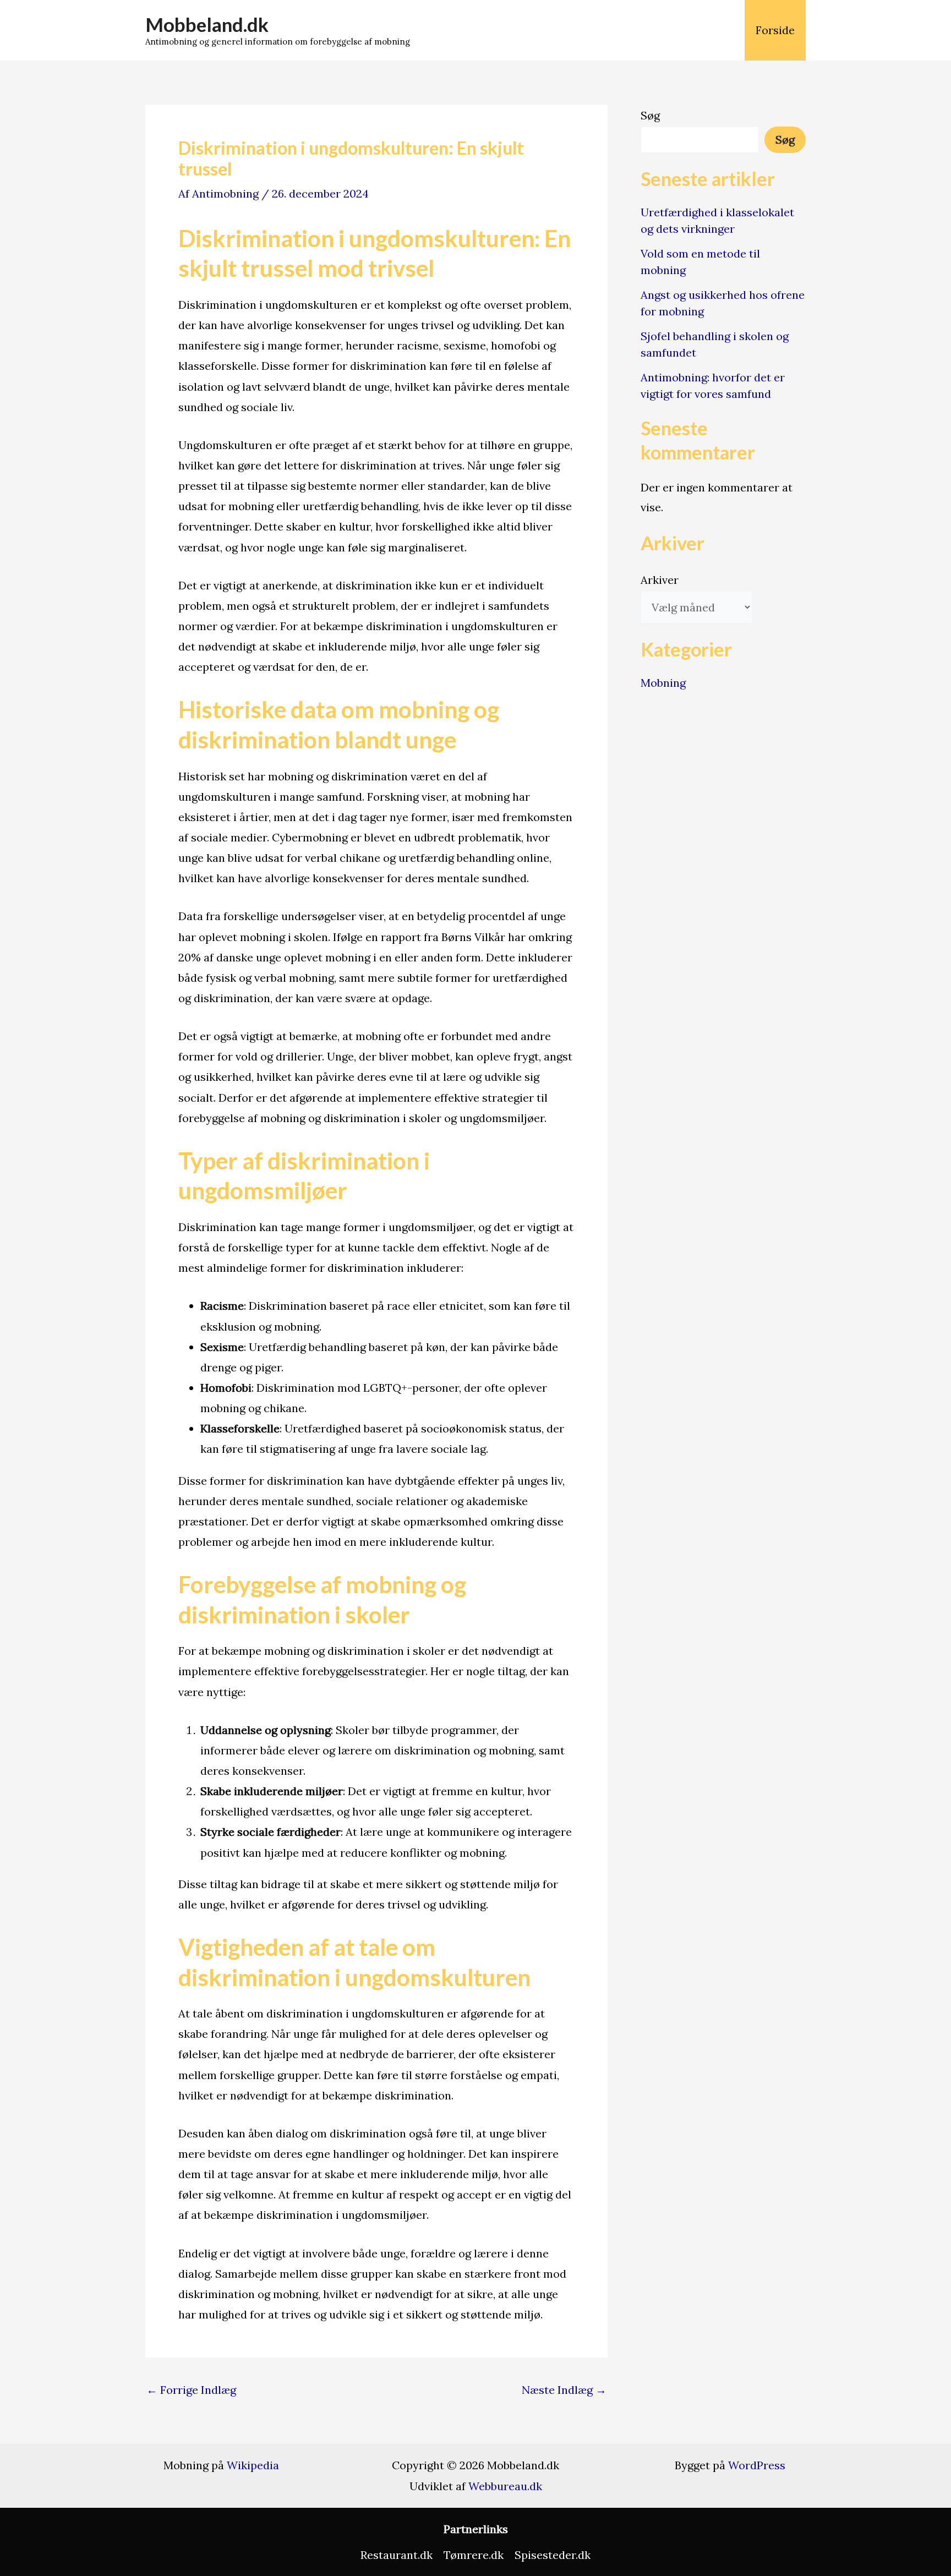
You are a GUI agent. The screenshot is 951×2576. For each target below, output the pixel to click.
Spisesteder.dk (553, 2555)
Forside (775, 30)
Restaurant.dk (397, 2555)
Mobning (663, 683)
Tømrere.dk (474, 2555)
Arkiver (660, 580)
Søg (650, 115)
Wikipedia (253, 2465)
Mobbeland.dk (207, 24)
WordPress (757, 2465)
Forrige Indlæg (191, 2390)
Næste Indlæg (564, 2390)
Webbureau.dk (505, 2486)
